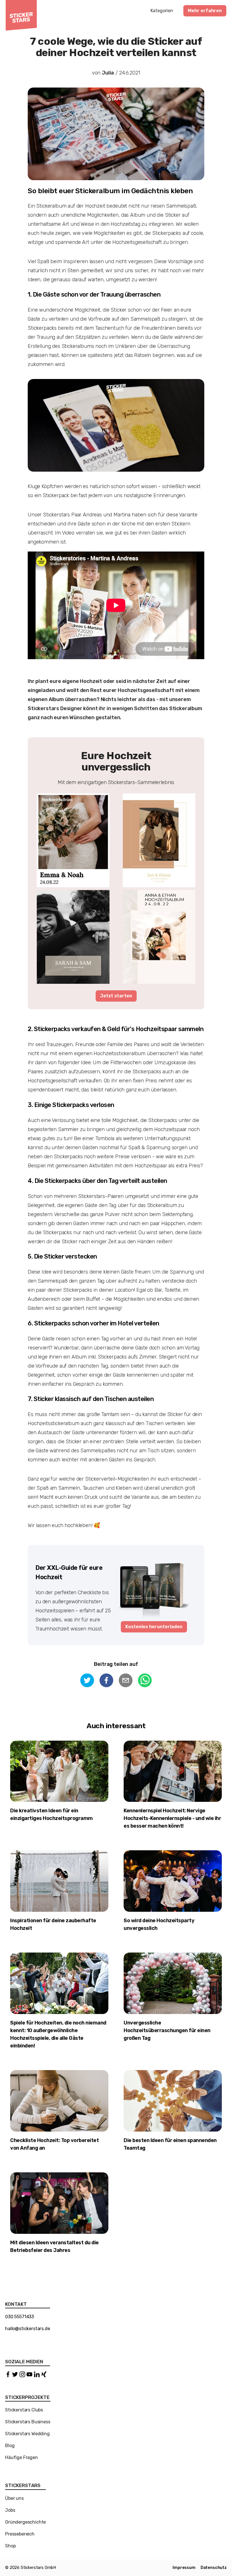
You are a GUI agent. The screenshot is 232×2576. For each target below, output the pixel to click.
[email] (126, 1681)
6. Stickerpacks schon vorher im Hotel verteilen (94, 1323)
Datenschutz (214, 2568)
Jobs (10, 2510)
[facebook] (106, 1681)
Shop (10, 2546)
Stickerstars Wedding (27, 2434)
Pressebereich (20, 2534)
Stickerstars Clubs (24, 2410)
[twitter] (87, 1681)
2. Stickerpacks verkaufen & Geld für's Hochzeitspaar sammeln (116, 1029)
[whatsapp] (145, 1681)
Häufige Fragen (22, 2457)
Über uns (14, 2498)
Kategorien (162, 11)
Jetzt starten (116, 996)
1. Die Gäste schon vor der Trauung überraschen (94, 294)
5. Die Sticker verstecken (62, 1256)
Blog (10, 2446)
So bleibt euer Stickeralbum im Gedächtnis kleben (110, 191)
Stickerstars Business (28, 2422)
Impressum (184, 2568)
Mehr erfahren (205, 11)
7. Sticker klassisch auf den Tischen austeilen (91, 1399)
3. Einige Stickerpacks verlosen (71, 1105)
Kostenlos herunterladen (154, 1627)
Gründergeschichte (25, 2522)
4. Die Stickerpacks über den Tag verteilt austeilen (97, 1181)
